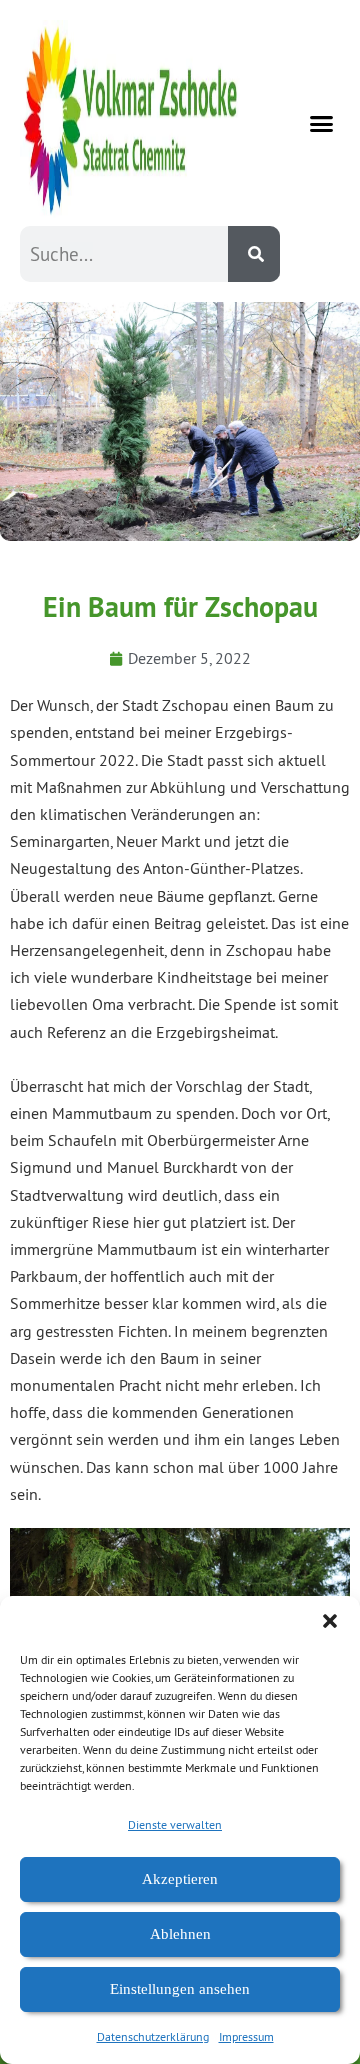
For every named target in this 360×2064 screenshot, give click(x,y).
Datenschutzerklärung (153, 2036)
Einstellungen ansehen (180, 1989)
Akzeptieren (180, 1879)
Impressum (246, 2036)
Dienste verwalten (175, 1824)
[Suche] (254, 254)
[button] (330, 1621)
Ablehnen (180, 1934)
